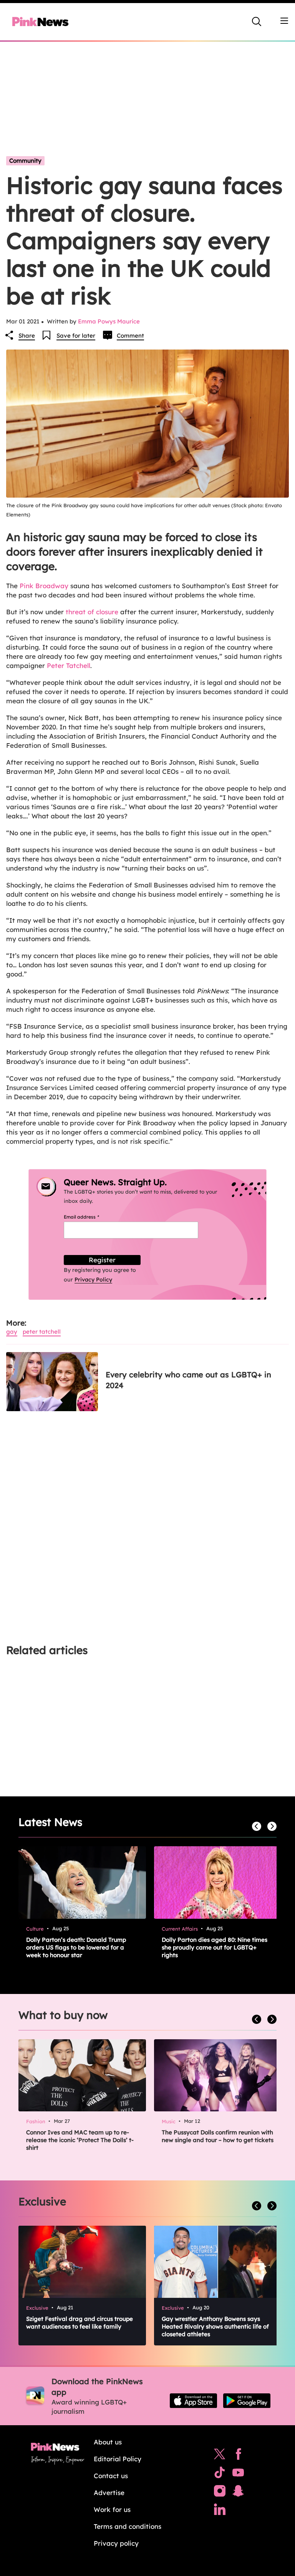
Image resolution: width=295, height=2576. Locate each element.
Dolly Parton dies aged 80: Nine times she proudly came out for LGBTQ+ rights (215, 1947)
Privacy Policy (93, 1280)
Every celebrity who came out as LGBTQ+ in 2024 (188, 1380)
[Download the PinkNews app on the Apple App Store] (193, 2401)
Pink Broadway (44, 586)
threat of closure (92, 612)
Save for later (76, 336)
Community (25, 161)
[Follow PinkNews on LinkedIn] (220, 2511)
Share (27, 336)
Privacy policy (116, 2543)
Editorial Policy (118, 2459)
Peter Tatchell (69, 665)
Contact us (111, 2476)
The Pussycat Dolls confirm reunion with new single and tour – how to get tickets (218, 2136)
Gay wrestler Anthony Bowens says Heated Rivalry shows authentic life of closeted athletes (215, 2326)
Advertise (109, 2493)
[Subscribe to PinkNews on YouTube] (238, 2474)
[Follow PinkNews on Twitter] (220, 2456)
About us (108, 2442)
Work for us (112, 2509)
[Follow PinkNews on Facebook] (238, 2456)
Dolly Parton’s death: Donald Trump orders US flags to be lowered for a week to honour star (76, 1947)
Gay (12, 1332)
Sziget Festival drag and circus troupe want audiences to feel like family (80, 2323)
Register (102, 1260)
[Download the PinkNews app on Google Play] (247, 2401)
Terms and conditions (128, 2526)
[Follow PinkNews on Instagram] (220, 2493)
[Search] (257, 21)
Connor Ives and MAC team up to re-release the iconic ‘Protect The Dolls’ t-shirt (80, 2140)
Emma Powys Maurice (109, 321)
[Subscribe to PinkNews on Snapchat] (238, 2493)
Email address (91, 1217)
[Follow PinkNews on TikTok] (220, 2474)
